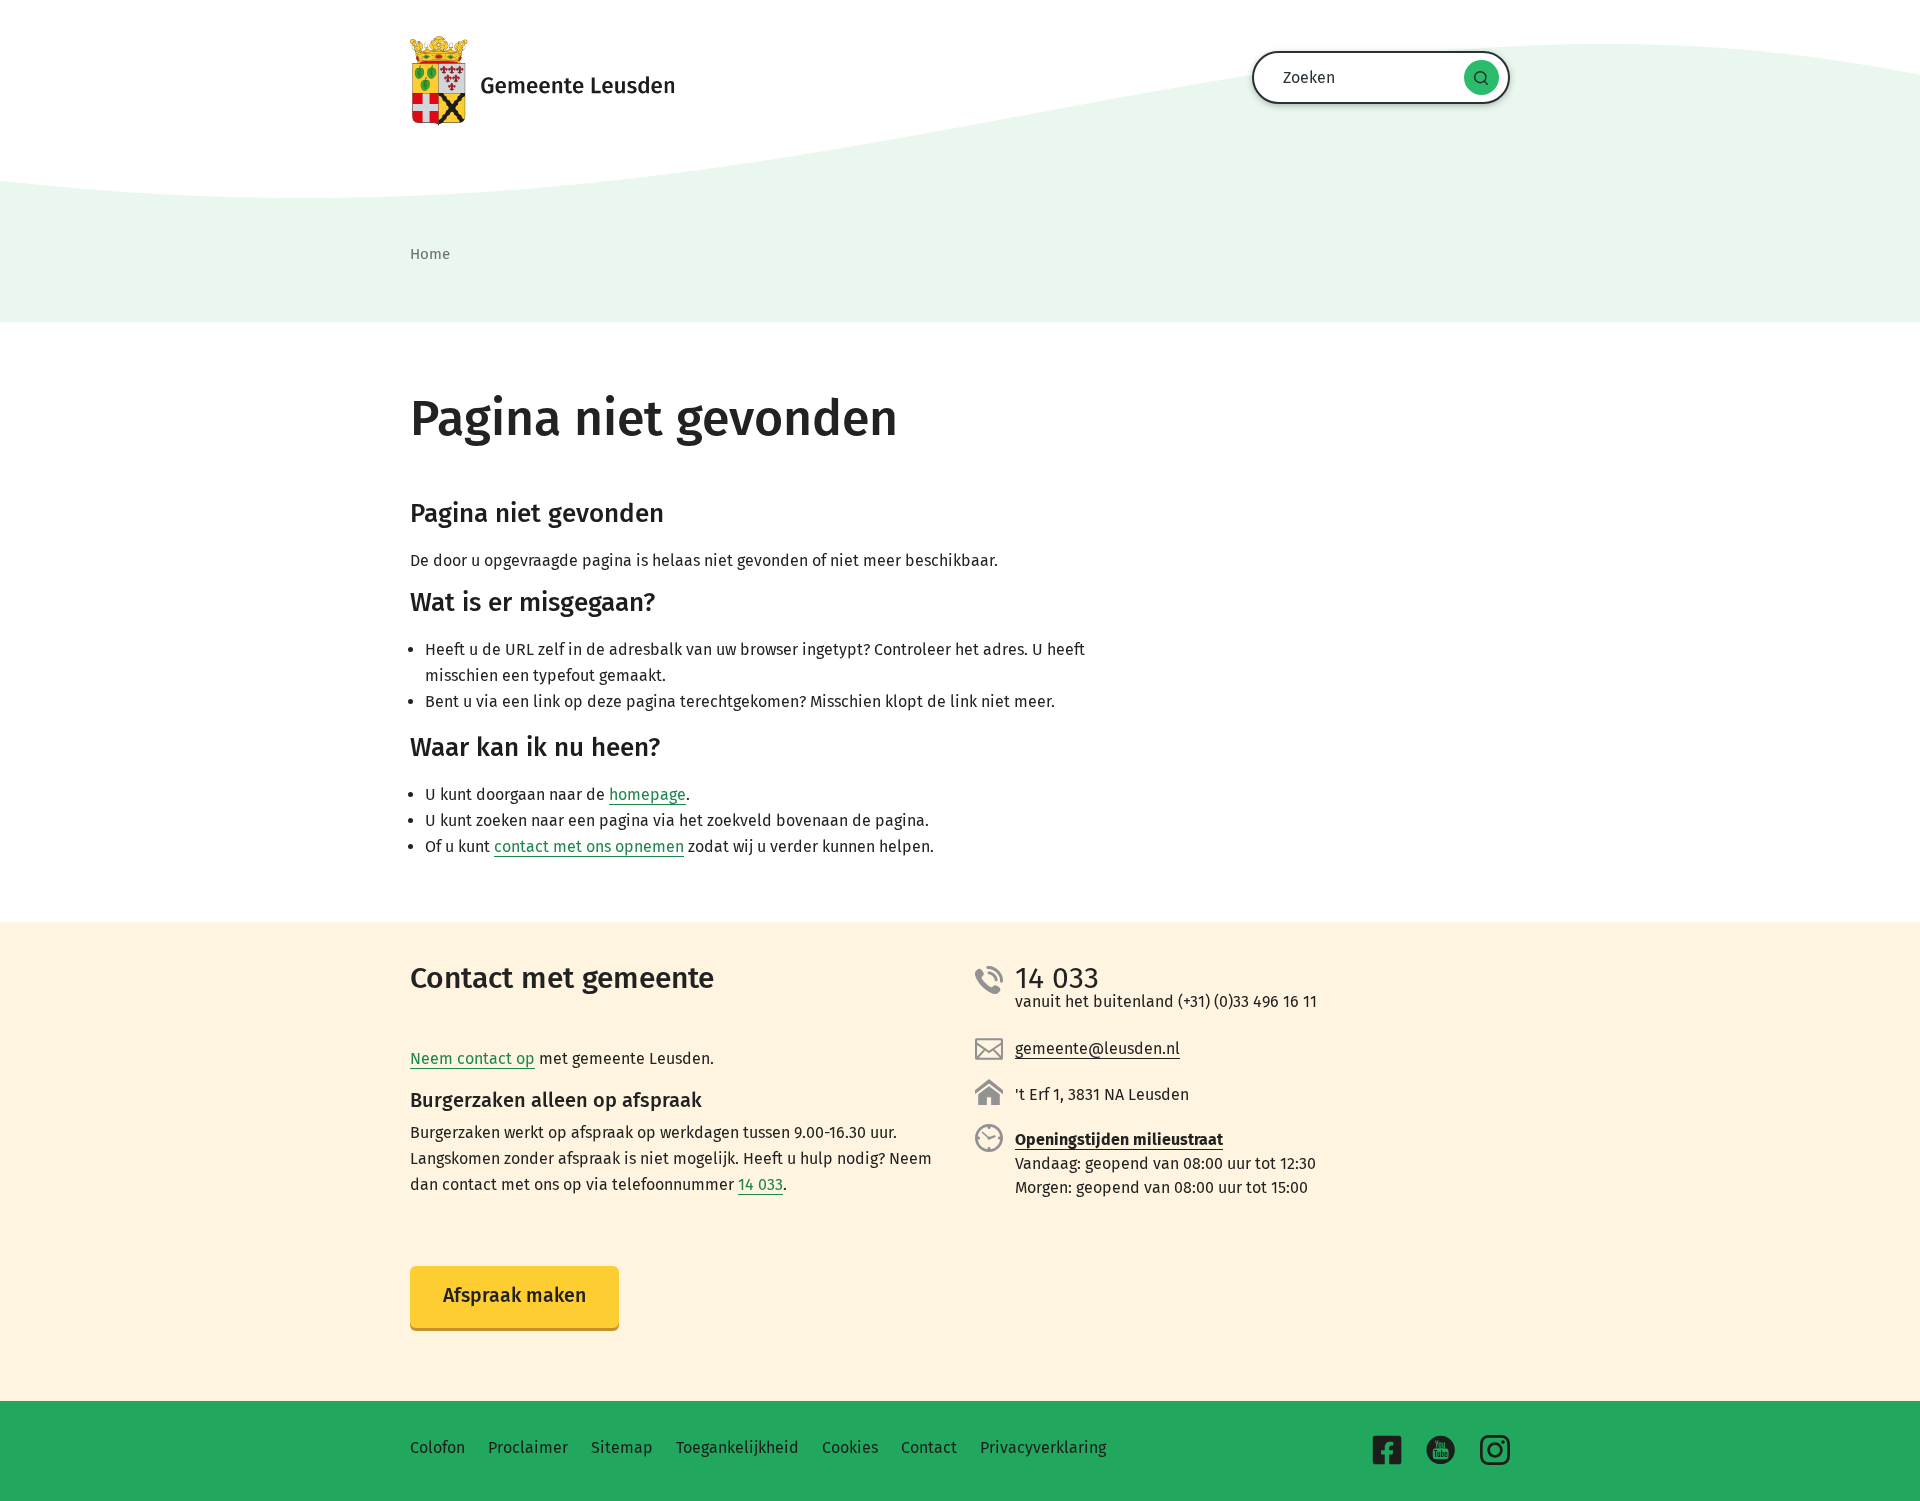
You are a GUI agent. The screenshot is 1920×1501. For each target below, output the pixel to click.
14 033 (760, 1184)
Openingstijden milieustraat (1119, 1139)
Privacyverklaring (1043, 1447)
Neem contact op (472, 1058)
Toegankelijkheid (737, 1447)
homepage (647, 794)
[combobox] (1376, 77)
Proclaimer (528, 1447)
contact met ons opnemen (589, 846)
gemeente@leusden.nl (1097, 1048)
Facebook (1387, 1450)
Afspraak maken (514, 1295)
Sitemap (622, 1447)
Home (430, 254)
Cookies (850, 1447)
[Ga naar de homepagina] (960, 81)
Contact (929, 1447)
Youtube (1441, 1450)
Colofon (437, 1447)
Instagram (1495, 1450)
